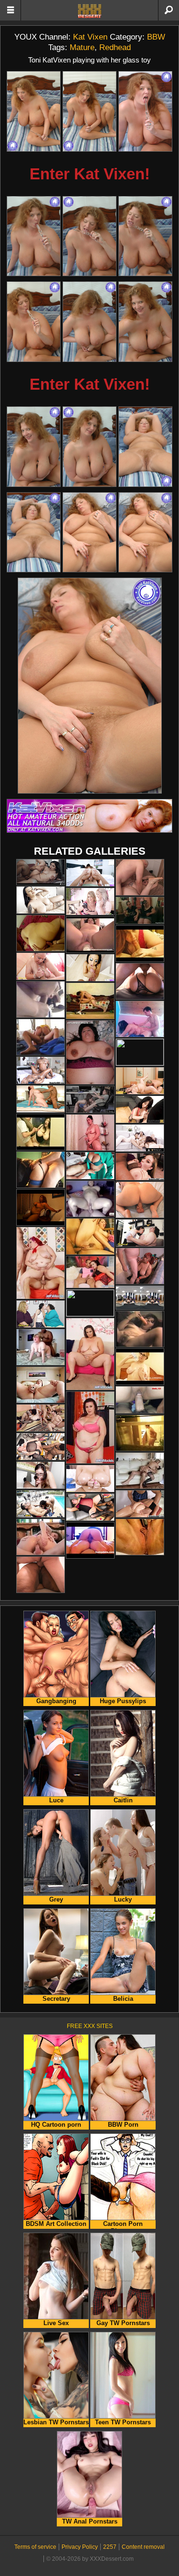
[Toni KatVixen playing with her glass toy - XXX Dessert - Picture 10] (34, 447)
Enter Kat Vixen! (90, 174)
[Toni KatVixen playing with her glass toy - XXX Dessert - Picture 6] (145, 236)
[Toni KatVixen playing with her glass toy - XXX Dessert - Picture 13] (34, 533)
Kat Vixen (90, 37)
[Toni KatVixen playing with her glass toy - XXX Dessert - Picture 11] (89, 447)
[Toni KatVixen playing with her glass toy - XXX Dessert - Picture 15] (145, 533)
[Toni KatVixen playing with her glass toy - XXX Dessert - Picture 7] (34, 322)
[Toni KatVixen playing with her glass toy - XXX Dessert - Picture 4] (34, 236)
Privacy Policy (80, 2547)
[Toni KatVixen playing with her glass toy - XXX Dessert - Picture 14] (89, 533)
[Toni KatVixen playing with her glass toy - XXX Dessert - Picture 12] (145, 447)
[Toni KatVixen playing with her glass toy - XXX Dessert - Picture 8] (89, 322)
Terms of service (35, 2547)
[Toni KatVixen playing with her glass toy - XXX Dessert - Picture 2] (89, 111)
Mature (82, 47)
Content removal (143, 2547)
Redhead (115, 47)
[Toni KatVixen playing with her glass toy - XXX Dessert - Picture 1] (34, 111)
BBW (156, 37)
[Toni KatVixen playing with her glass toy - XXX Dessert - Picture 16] (90, 686)
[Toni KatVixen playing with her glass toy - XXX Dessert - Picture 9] (145, 322)
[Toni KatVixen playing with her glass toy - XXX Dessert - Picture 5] (89, 236)
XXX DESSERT (90, 11)
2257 (110, 2547)
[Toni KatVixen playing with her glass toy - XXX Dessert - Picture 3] (145, 111)
